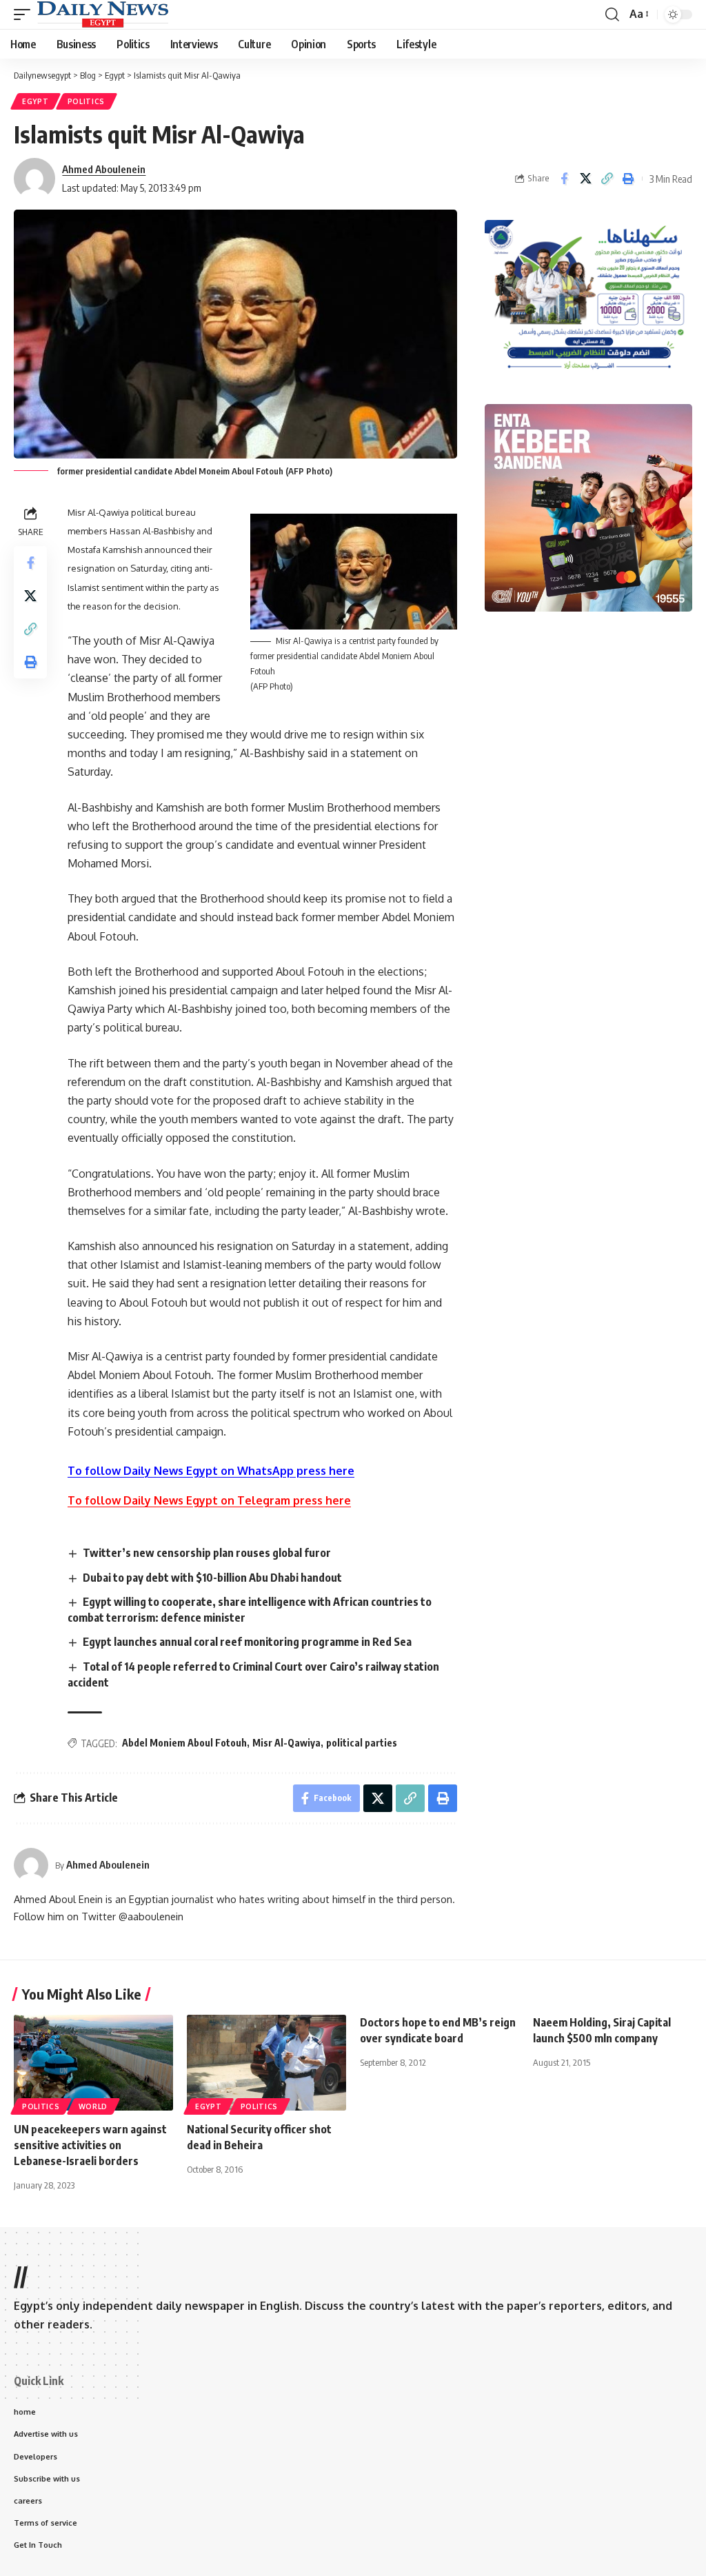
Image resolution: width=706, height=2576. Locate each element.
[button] (26, 14)
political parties (362, 1743)
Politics (87, 101)
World (93, 2106)
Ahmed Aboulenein (104, 169)
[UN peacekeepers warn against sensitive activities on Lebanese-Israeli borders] (93, 2063)
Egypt (36, 101)
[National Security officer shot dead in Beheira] (266, 2063)
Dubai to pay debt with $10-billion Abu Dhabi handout (212, 1578)
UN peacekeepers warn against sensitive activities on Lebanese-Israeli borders (90, 2145)
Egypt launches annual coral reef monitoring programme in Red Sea (247, 1642)
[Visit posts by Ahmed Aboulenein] (31, 1865)
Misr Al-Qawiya (286, 1743)
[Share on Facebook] (564, 179)
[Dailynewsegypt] (103, 14)
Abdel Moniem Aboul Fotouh (184, 1743)
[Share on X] (585, 179)
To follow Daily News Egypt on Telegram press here (209, 1500)
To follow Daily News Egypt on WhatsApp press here (211, 1471)
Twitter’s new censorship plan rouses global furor (207, 1553)
